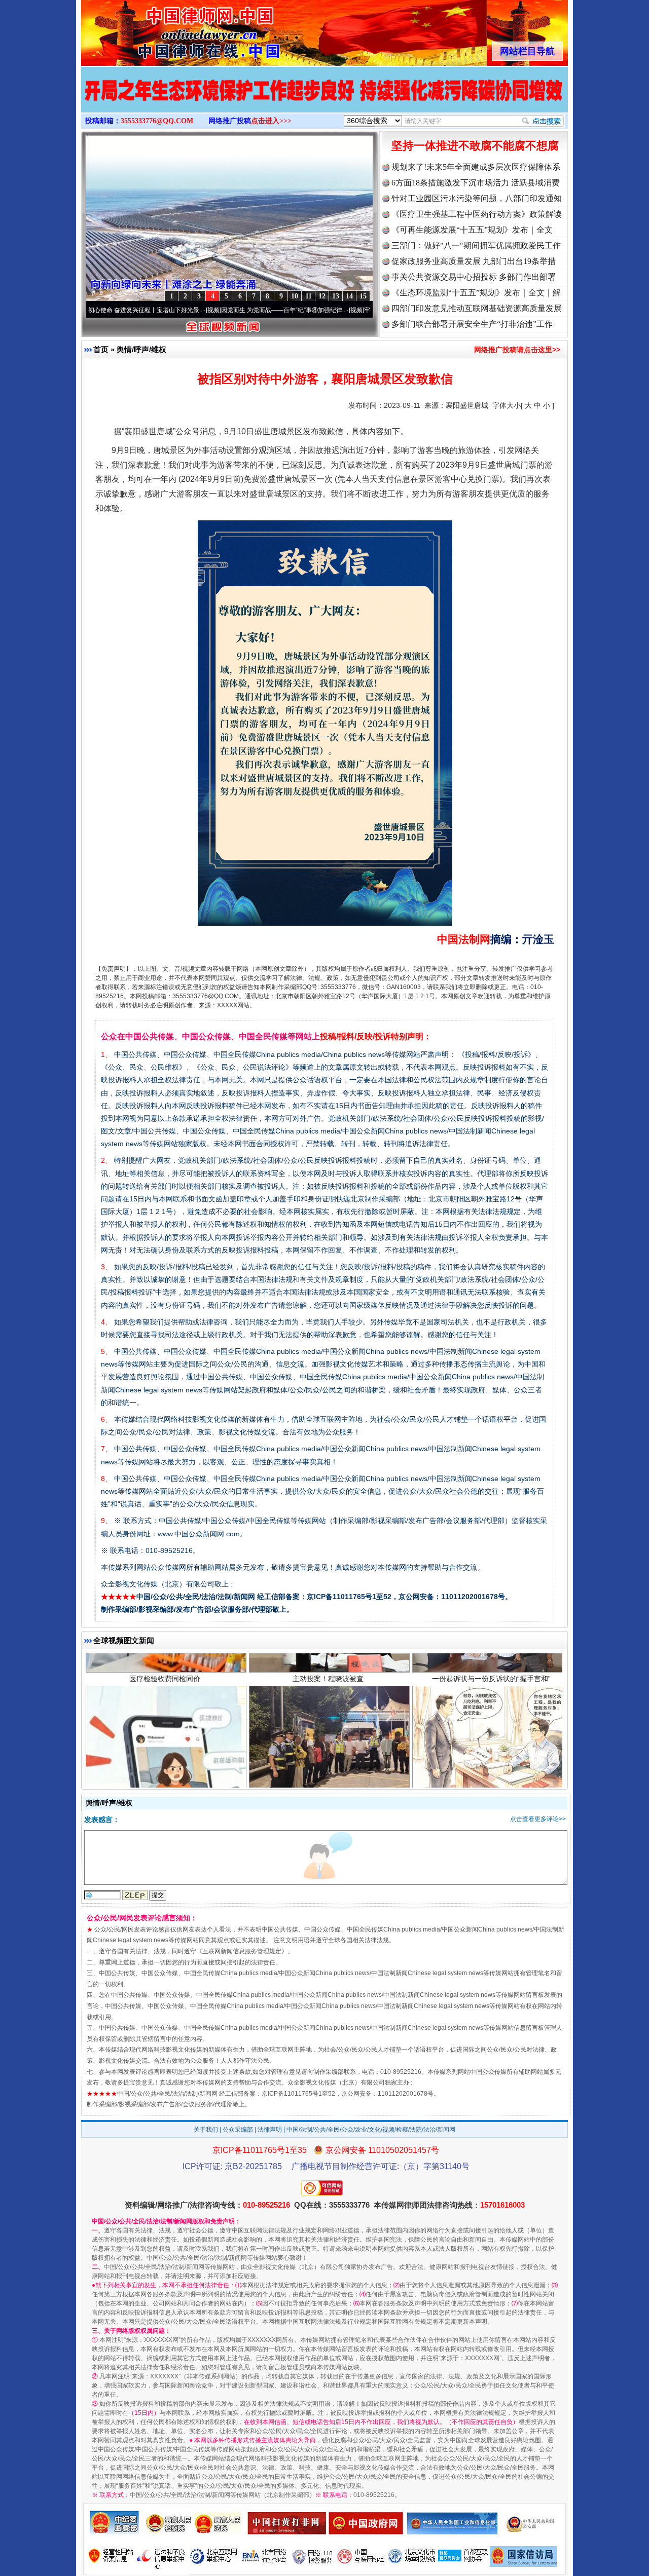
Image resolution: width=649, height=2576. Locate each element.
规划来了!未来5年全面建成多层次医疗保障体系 (476, 167)
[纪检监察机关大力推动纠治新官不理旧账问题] (324, 100)
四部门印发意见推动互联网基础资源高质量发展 (477, 308)
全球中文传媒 (165, 29)
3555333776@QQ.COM (157, 121)
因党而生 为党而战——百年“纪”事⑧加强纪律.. (196, 310)
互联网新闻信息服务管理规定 (242, 1951)
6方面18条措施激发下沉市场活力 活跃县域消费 (476, 183)
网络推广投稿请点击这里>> (517, 350)
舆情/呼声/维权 (141, 349)
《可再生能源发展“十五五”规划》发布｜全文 (472, 230)
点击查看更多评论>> (538, 1819)
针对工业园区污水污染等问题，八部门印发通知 (477, 198)
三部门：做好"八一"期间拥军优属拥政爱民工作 (476, 245)
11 (309, 296)
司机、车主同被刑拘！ (328, 1693)
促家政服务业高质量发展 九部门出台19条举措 (474, 261)
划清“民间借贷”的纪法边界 (491, 1693)
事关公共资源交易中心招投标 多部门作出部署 (474, 277)
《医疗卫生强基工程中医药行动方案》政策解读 (477, 214)
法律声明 (270, 2130)
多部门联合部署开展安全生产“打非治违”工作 (472, 324)
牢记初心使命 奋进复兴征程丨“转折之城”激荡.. (339, 310)
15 (363, 296)
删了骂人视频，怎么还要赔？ (165, 1693)
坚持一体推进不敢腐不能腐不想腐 (475, 146)
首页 (101, 349)
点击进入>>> (271, 121)
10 (295, 296)
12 (322, 296)
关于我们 (206, 2130)
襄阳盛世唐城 (467, 405)
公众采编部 (238, 2130)
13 (336, 296)
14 (349, 296)
